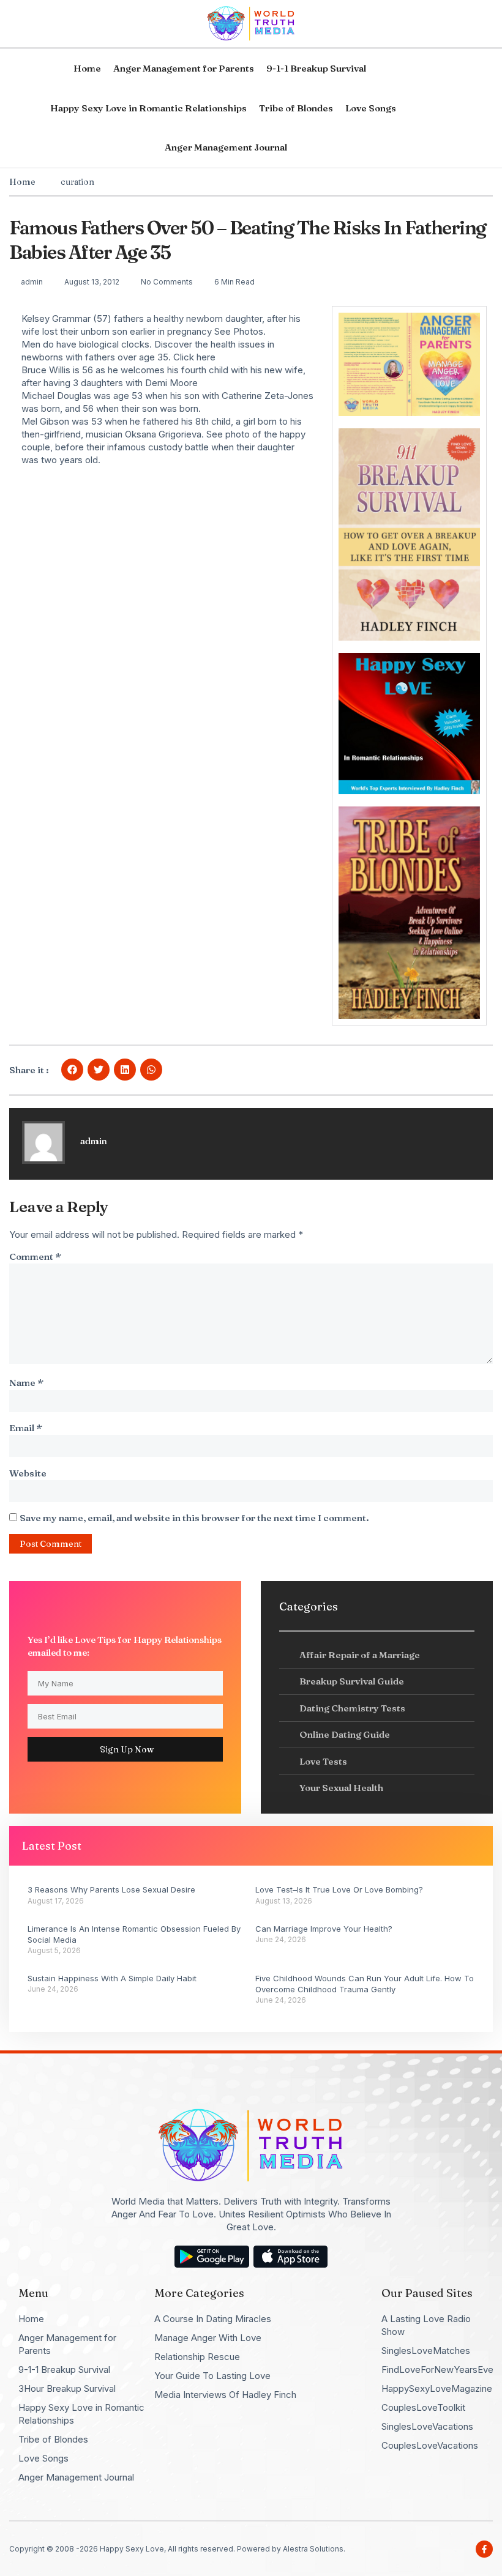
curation (77, 182)
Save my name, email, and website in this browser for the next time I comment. (194, 1518)
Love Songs (371, 108)
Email (26, 1428)
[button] (72, 1070)
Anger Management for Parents (184, 68)
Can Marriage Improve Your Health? (324, 1929)
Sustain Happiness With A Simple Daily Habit (112, 1978)
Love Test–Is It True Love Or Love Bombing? (339, 1889)
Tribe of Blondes (296, 108)
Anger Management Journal (226, 147)
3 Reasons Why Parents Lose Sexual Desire (111, 1889)
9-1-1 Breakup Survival (316, 68)
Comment (35, 1256)
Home (87, 68)
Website (28, 1473)
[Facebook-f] (484, 2549)
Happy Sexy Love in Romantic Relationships (148, 108)
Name (26, 1383)
